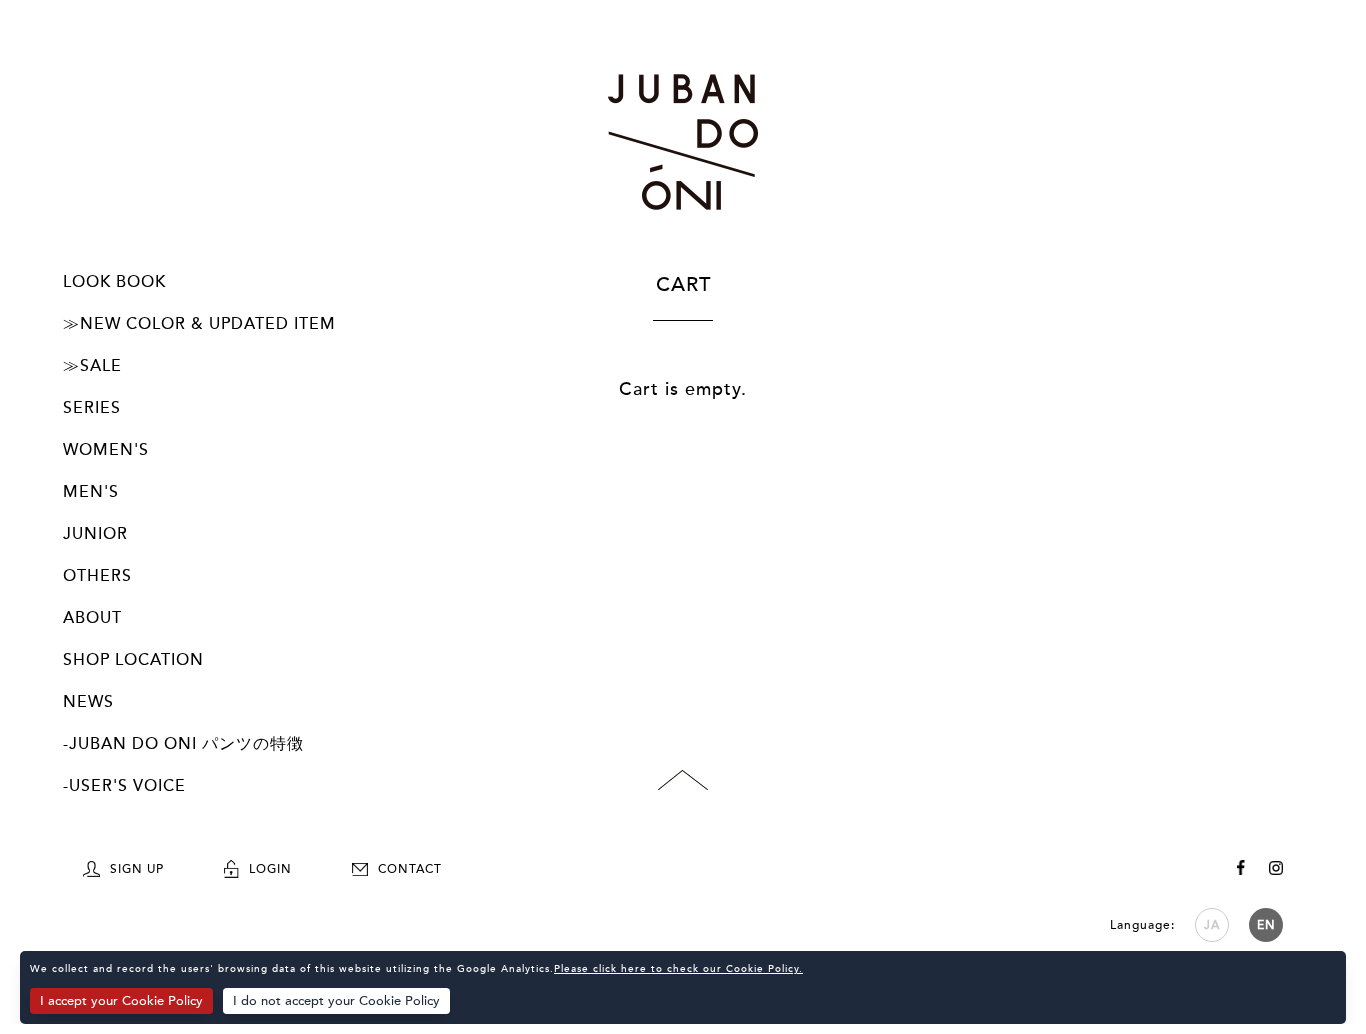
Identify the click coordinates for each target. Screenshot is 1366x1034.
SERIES (92, 408)
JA (1212, 925)
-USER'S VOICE (124, 786)
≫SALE (92, 366)
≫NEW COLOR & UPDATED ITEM (199, 324)
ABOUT (92, 618)
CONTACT (410, 869)
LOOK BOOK (114, 282)
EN (1266, 925)
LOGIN (270, 869)
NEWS (88, 702)
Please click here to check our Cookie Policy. (678, 969)
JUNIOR (95, 534)
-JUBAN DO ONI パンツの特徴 (183, 744)
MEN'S (91, 492)
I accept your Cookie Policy (121, 1001)
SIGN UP (137, 869)
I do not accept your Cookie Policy (336, 1001)
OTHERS (97, 576)
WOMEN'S (106, 450)
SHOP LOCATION (133, 660)
